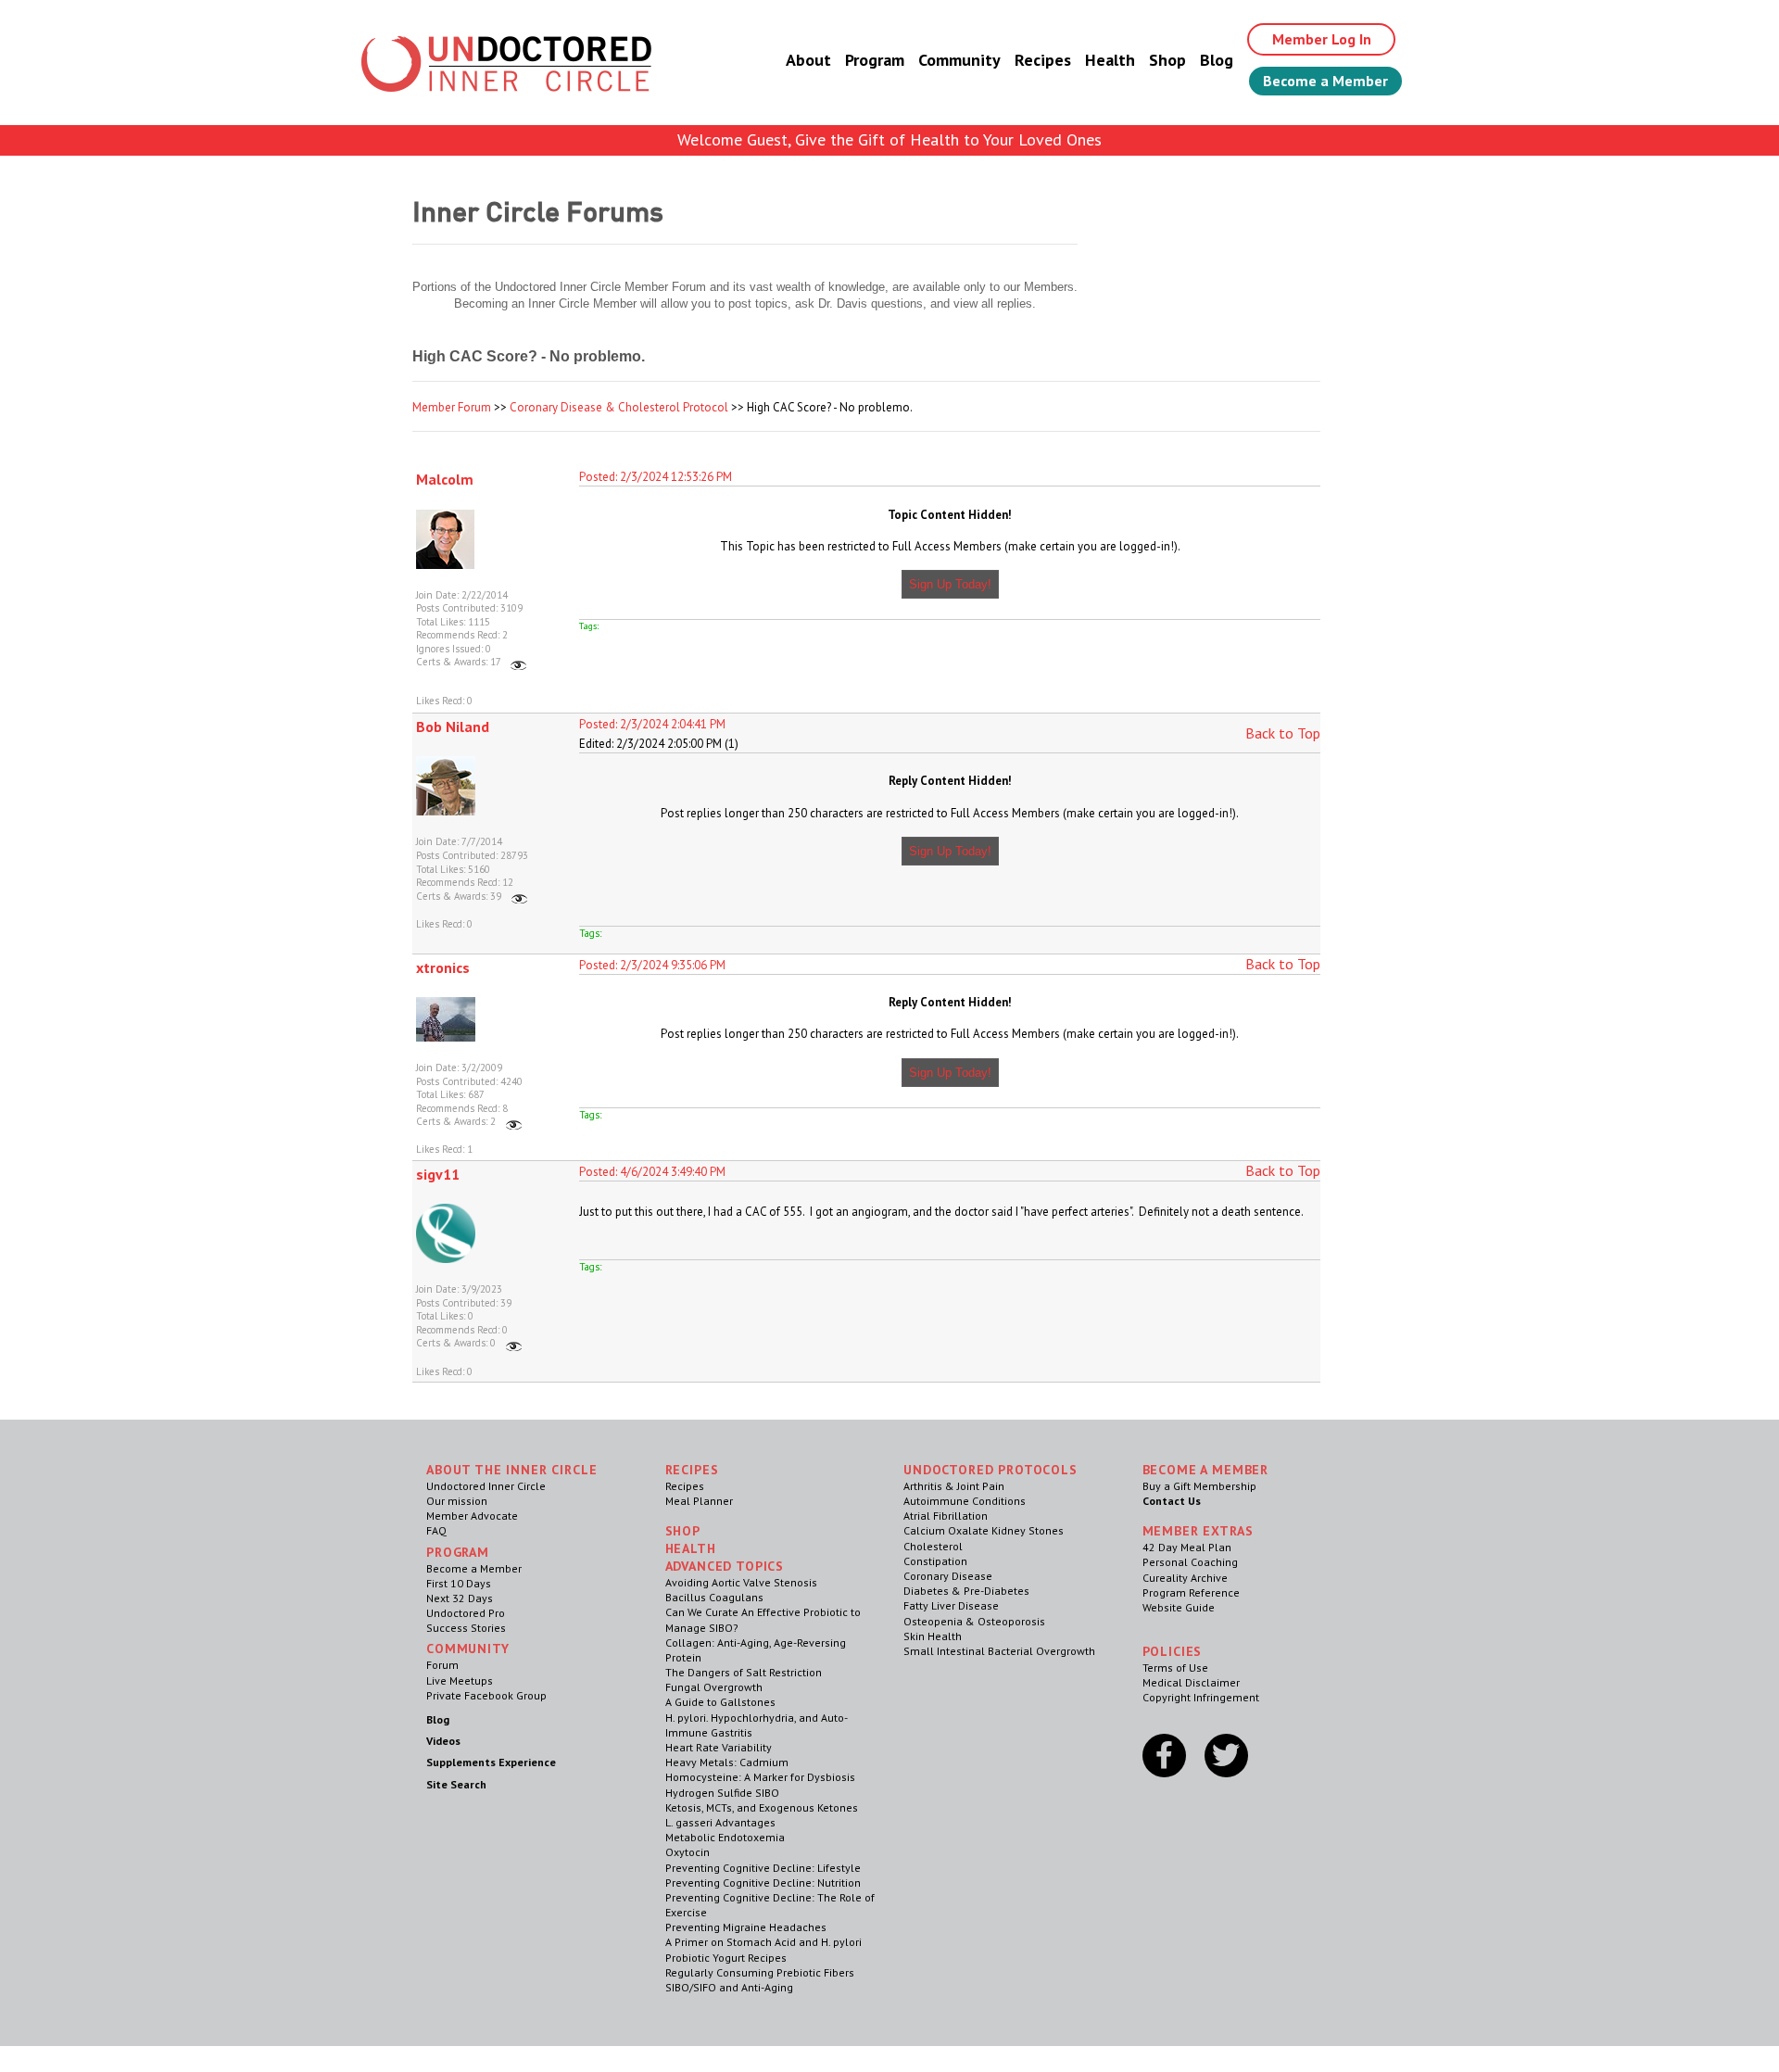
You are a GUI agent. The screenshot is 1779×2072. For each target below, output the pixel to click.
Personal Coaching (1190, 1562)
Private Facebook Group (486, 1695)
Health (1110, 60)
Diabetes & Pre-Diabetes (966, 1591)
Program (875, 60)
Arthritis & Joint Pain (954, 1486)
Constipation (935, 1561)
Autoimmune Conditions (965, 1501)
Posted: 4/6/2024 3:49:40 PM (652, 1172)
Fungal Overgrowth (714, 1687)
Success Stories (466, 1628)
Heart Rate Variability (719, 1747)
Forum (442, 1665)
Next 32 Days (460, 1598)
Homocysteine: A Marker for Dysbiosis (760, 1777)
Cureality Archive (1185, 1578)
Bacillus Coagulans (714, 1597)
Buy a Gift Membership (1199, 1486)
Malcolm (445, 479)
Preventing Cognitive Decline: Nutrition (763, 1882)
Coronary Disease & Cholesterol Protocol (619, 407)
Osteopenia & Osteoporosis (974, 1621)
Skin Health (933, 1636)
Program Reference (1191, 1592)
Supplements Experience (491, 1762)
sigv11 (438, 1174)
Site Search (456, 1784)
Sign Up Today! (950, 584)
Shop (1167, 60)
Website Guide (1179, 1607)
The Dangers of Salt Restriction (744, 1672)
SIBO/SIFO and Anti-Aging (729, 1987)
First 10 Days (459, 1583)
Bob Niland (453, 726)
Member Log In (1322, 39)
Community (959, 60)
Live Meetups (460, 1680)
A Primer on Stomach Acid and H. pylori (763, 1942)
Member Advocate (472, 1516)
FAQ (436, 1530)
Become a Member (1325, 81)
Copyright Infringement (1201, 1697)
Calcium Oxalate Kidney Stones (984, 1530)
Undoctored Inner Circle (486, 1486)
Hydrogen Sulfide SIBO (722, 1793)
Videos (443, 1741)
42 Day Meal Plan (1187, 1547)
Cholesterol (933, 1546)
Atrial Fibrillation (946, 1516)
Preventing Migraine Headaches (746, 1927)
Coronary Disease (948, 1576)
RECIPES (692, 1470)
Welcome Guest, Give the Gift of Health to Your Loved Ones (889, 139)
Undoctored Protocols (990, 1470)
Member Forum (452, 407)
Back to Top (1283, 733)
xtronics (443, 967)
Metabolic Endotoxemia (725, 1837)
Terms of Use (1175, 1668)
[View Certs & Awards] (518, 662)
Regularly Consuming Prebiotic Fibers (760, 1972)
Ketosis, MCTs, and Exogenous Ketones (762, 1807)
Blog (1217, 60)
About (808, 60)
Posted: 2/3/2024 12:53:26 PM (656, 477)
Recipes (1043, 60)
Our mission (457, 1501)
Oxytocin (688, 1852)
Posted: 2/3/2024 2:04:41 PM (652, 724)
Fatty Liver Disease (951, 1605)
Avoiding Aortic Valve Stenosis (741, 1582)
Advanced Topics (725, 1566)
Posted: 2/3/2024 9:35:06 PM (652, 965)
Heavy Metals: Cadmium (727, 1762)
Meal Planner (699, 1501)
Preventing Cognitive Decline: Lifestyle (763, 1868)
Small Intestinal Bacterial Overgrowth (999, 1651)
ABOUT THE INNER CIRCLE (511, 1470)
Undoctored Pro (466, 1613)
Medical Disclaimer (1191, 1682)
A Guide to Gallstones (720, 1702)
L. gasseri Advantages (720, 1822)
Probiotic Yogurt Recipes (726, 1958)
